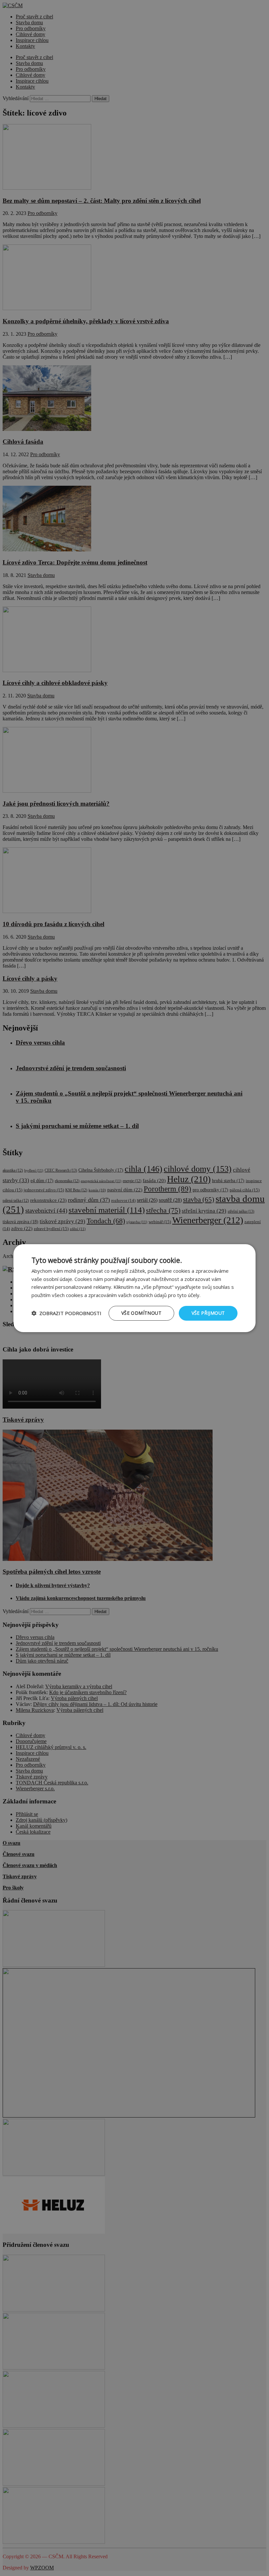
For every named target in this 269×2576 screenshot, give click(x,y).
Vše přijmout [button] (208, 1313)
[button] (66, 1313)
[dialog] (134, 1288)
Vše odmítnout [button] (141, 1313)
